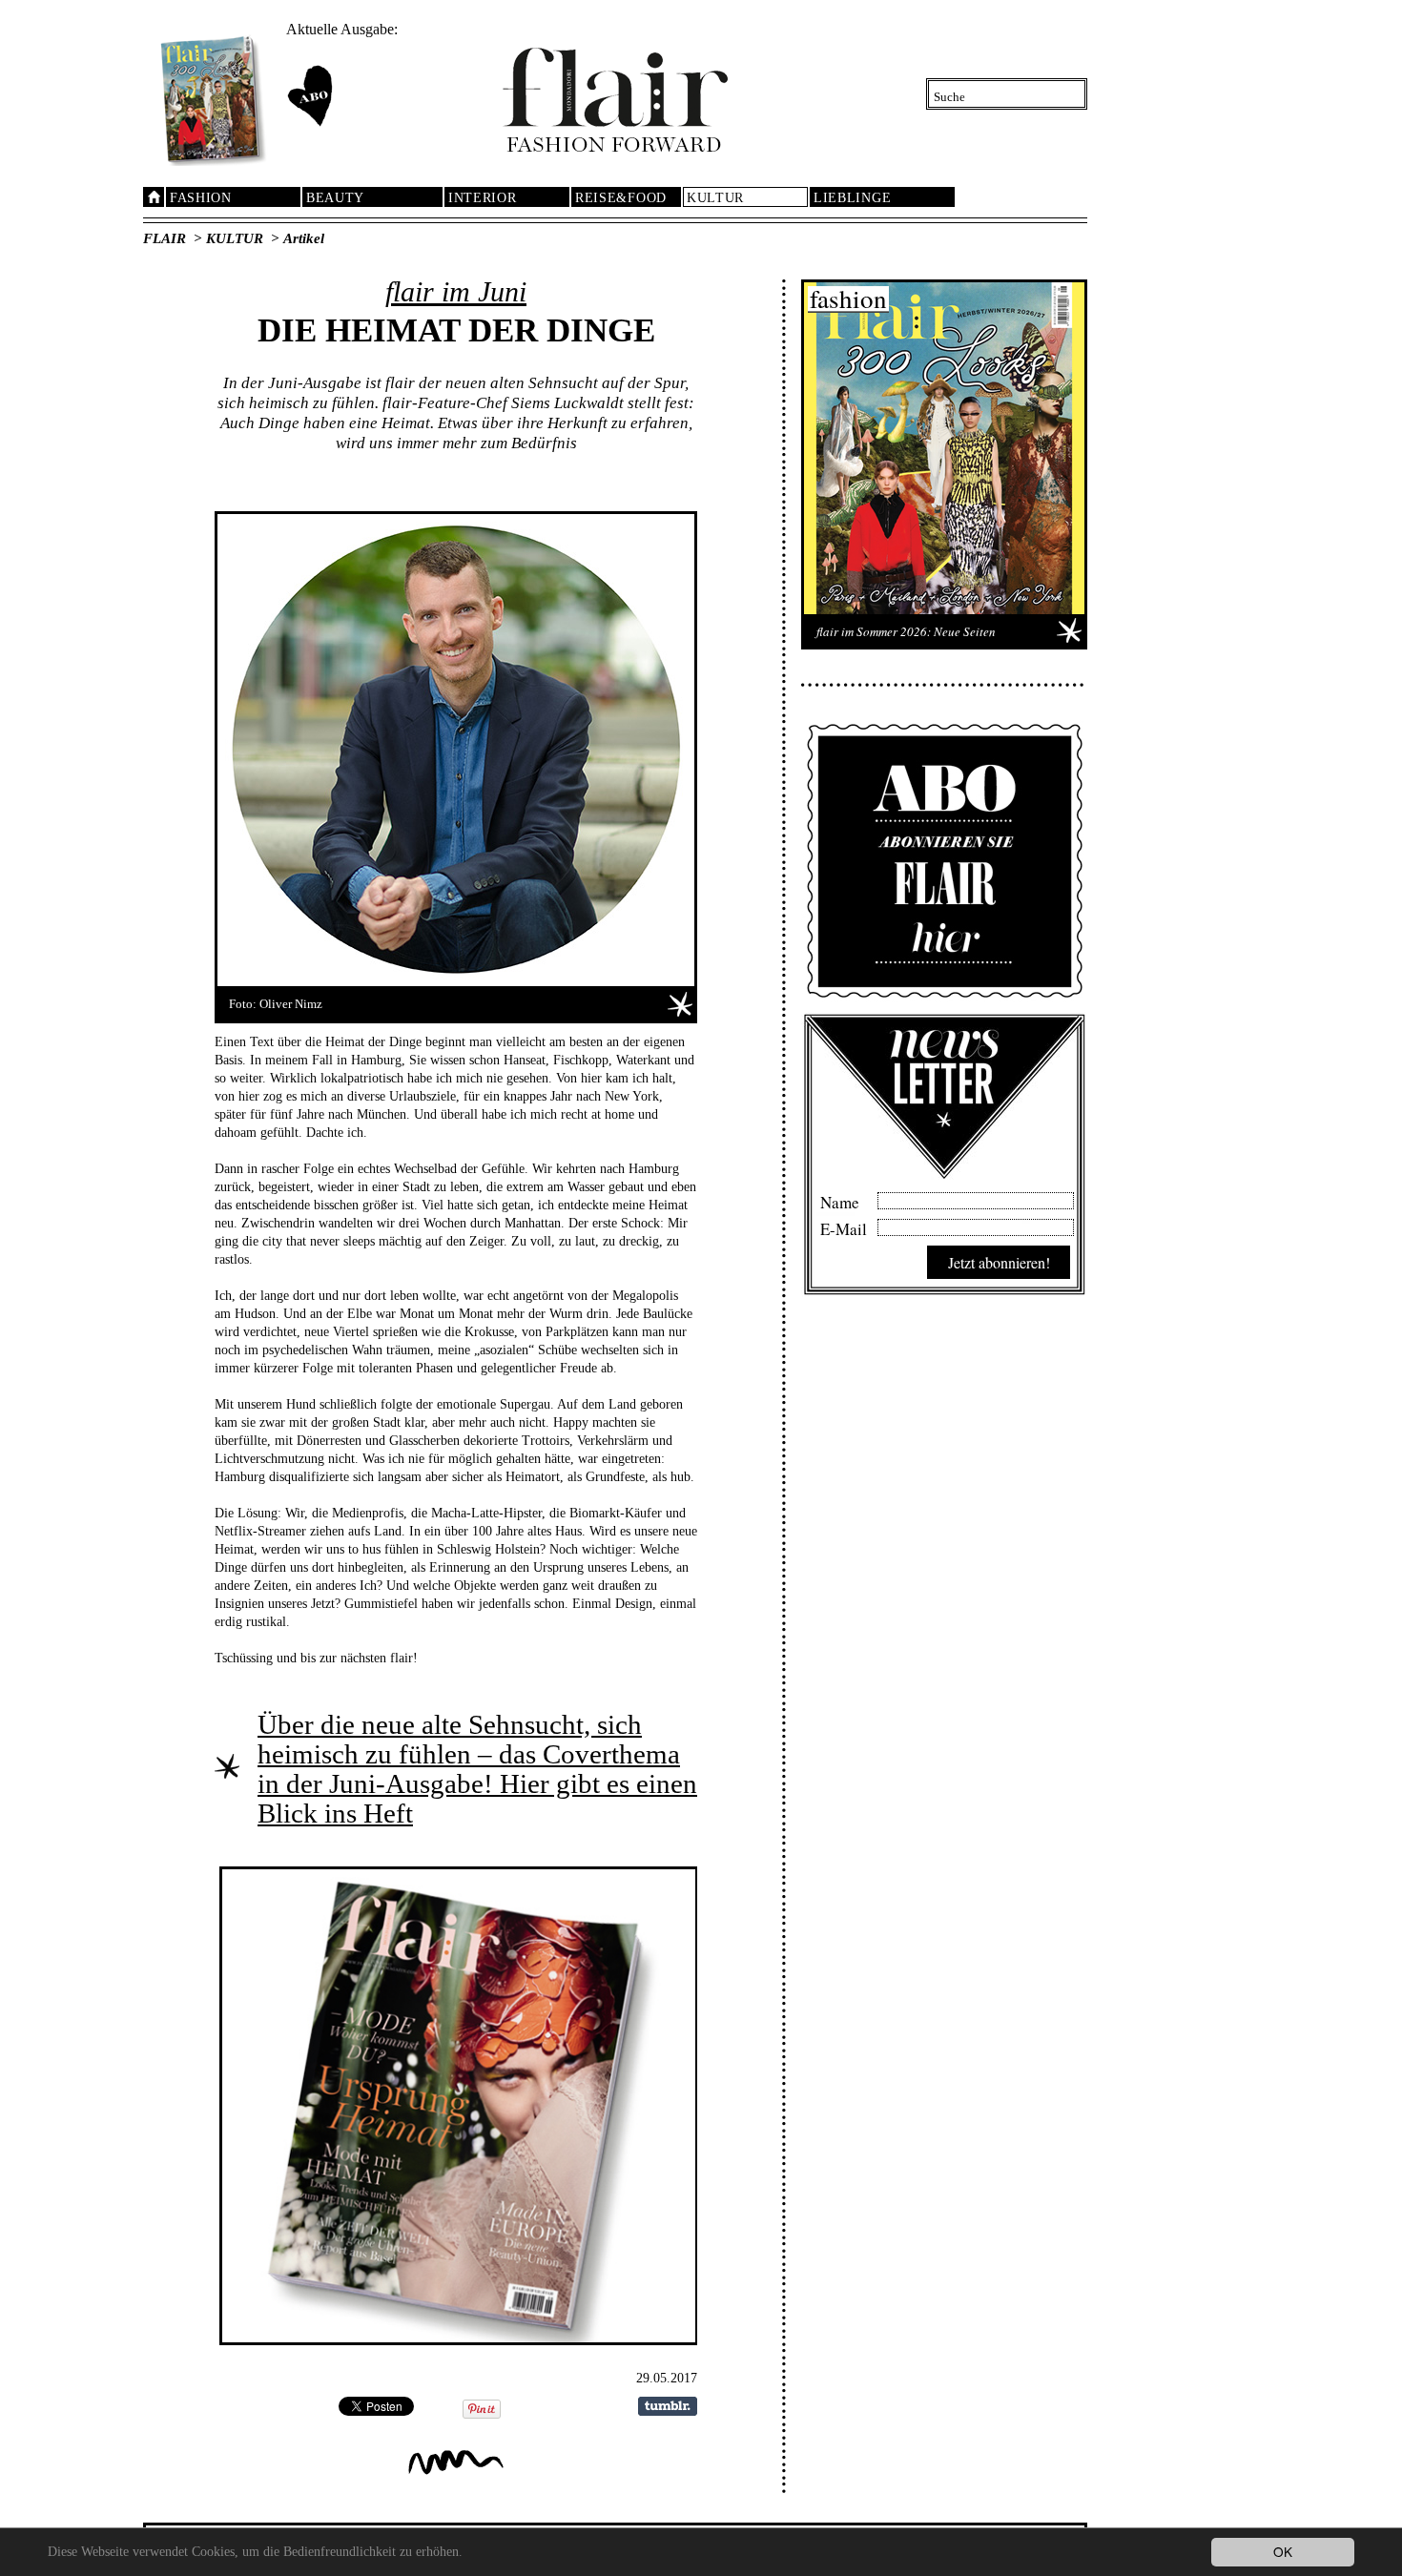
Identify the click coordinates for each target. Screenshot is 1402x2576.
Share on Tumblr (668, 2406)
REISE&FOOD (621, 198)
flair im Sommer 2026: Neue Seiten (906, 631)
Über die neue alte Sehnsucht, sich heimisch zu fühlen (450, 1739)
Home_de (154, 197)
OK (1283, 2551)
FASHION (201, 198)
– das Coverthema (576, 1754)
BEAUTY (335, 198)
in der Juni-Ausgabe (371, 1783)
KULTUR (715, 198)
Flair (165, 238)
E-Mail (844, 1226)
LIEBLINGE (852, 198)
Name (840, 1200)
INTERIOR (483, 198)
